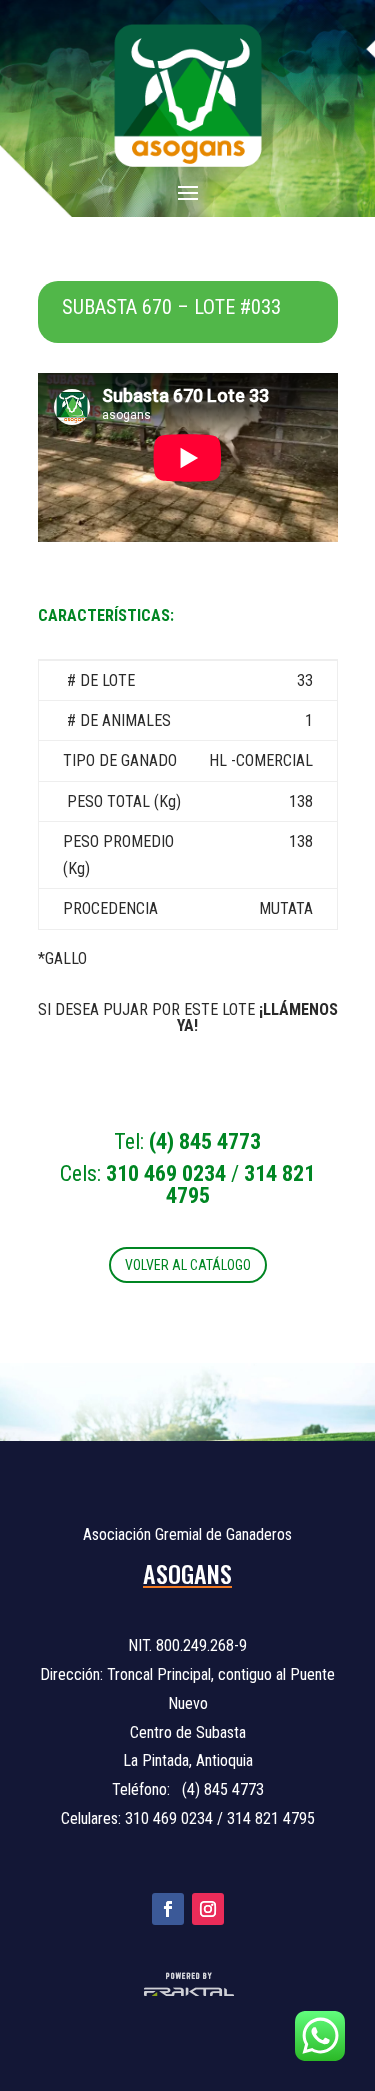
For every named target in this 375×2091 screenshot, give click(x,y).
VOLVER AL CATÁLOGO (188, 1265)
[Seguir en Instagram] (208, 1909)
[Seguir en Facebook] (168, 1909)
